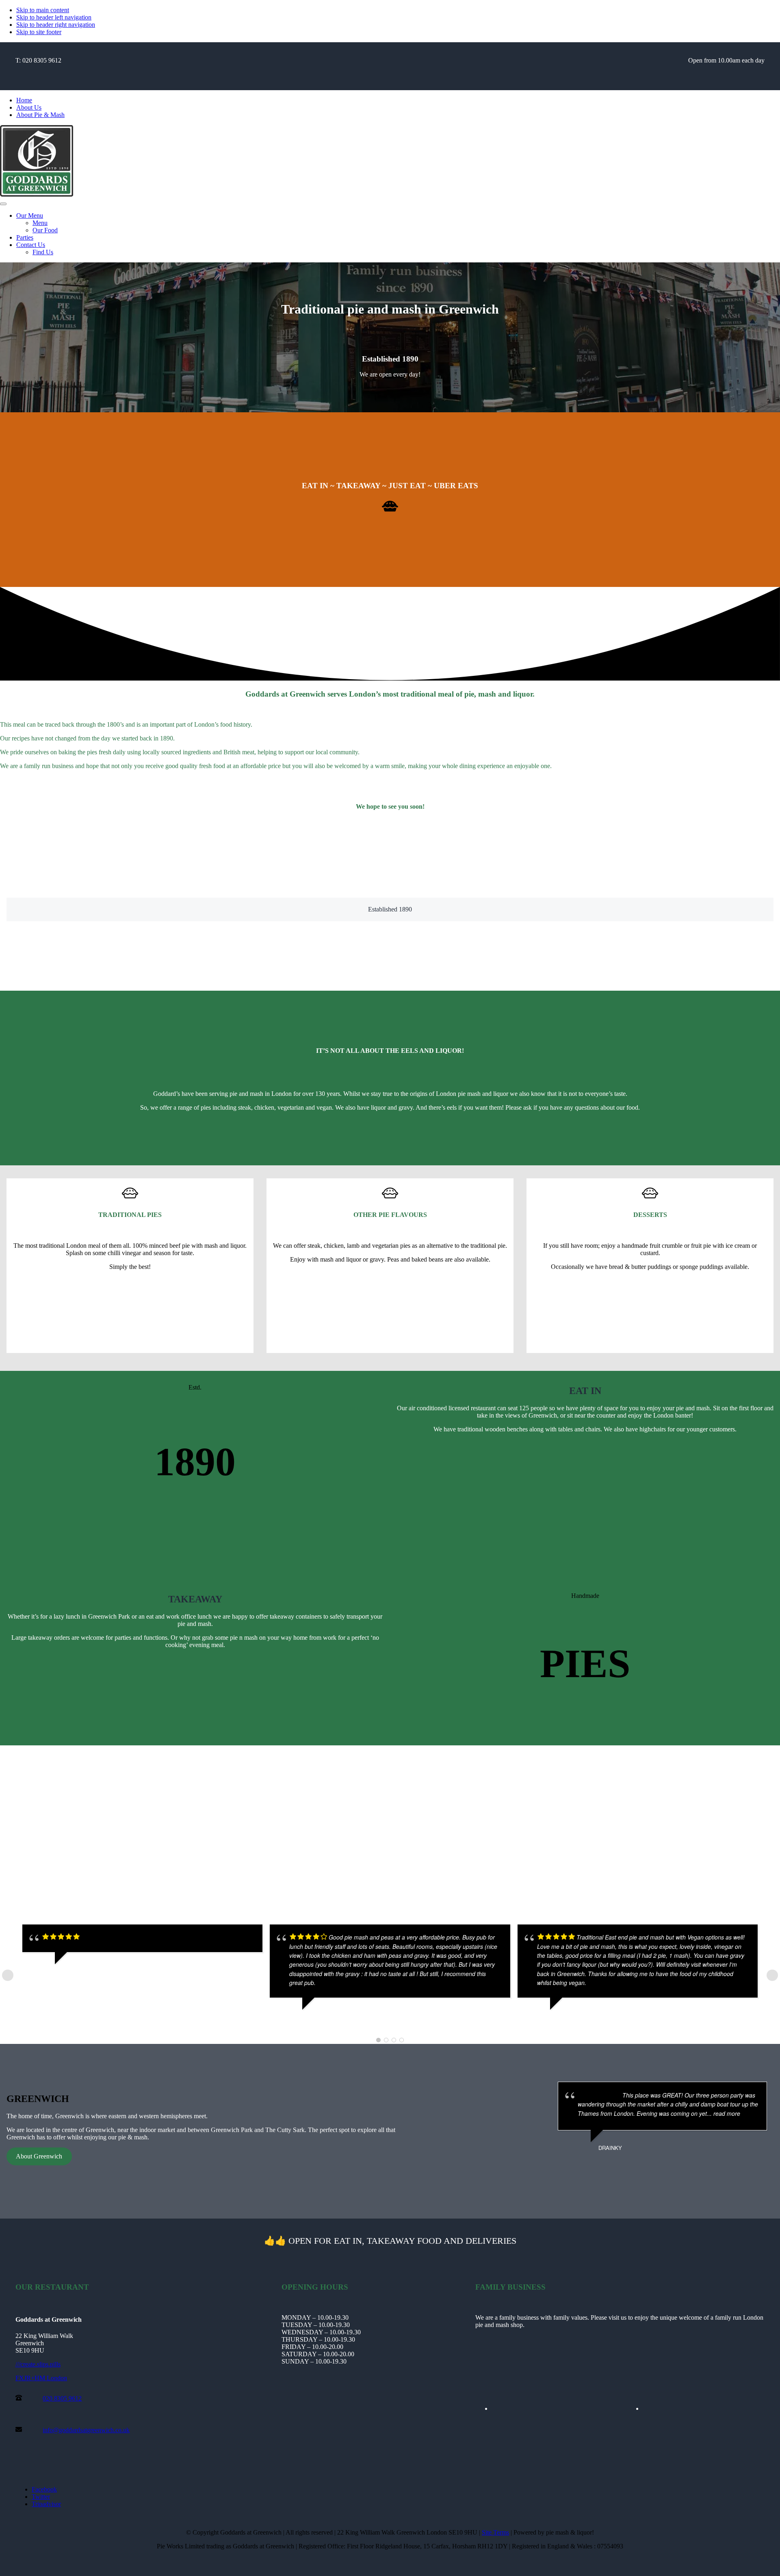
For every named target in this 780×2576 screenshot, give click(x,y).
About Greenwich (39, 2156)
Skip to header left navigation (54, 17)
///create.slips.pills (38, 2364)
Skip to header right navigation (56, 25)
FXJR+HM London (41, 2378)
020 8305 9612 (62, 2398)
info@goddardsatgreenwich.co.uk (86, 2430)
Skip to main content (43, 10)
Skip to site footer (39, 32)
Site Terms (495, 2532)
